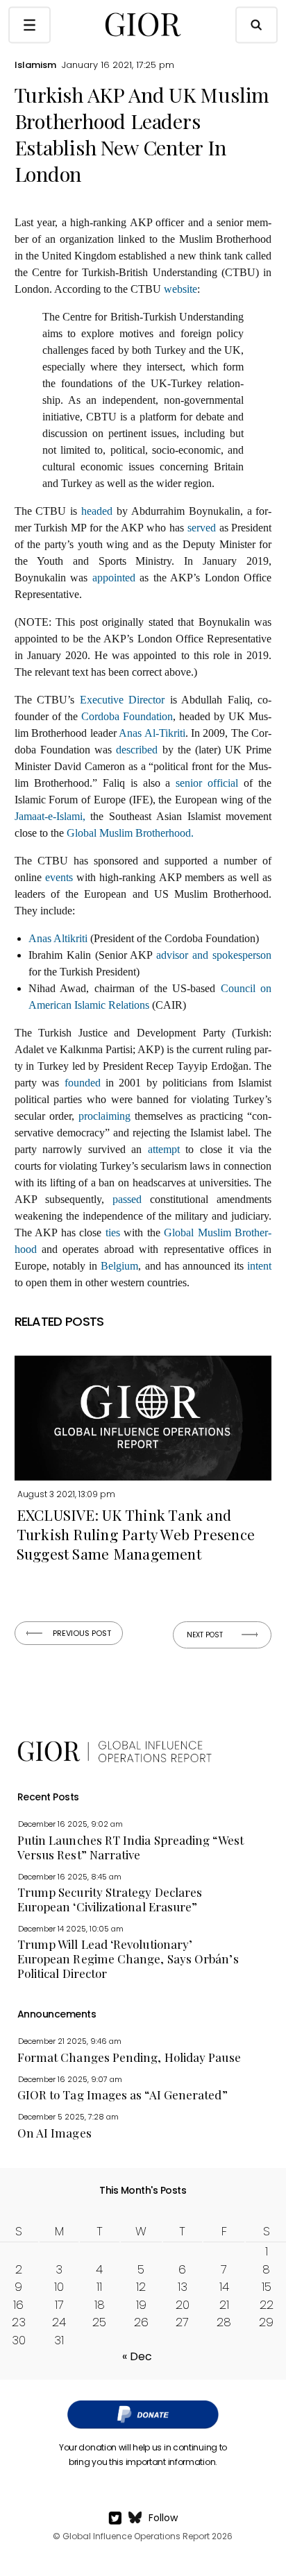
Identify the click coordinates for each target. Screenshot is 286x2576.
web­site (180, 289)
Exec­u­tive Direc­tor (123, 700)
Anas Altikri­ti (58, 938)
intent (259, 1266)
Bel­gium (119, 1266)
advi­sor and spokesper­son (214, 955)
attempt (164, 1149)
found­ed (83, 1083)
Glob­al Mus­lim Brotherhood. (130, 833)
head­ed (97, 511)
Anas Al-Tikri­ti (152, 733)
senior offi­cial (207, 783)
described (137, 750)
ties (113, 1232)
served (202, 528)
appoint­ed (114, 578)
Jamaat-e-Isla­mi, (50, 816)
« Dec (137, 2356)
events (59, 877)
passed (127, 1199)
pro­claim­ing (104, 1116)
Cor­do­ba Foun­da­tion (127, 716)
